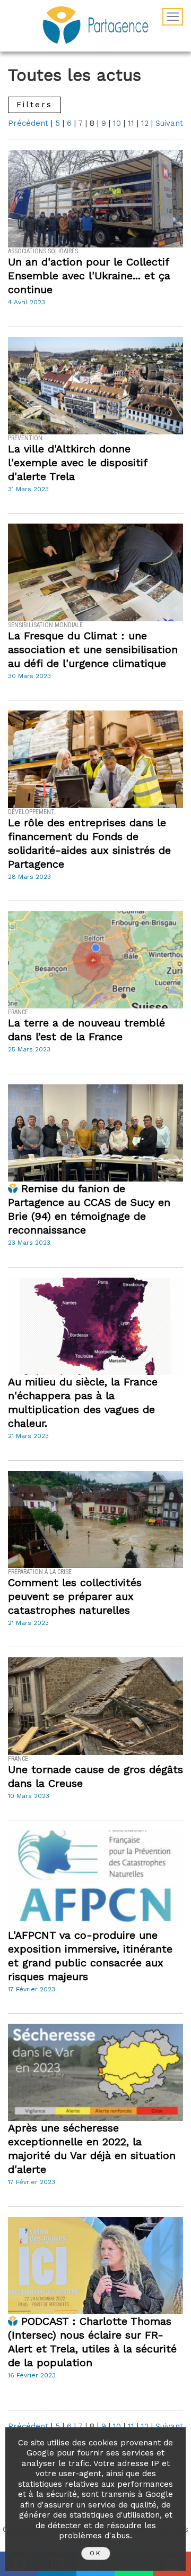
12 (145, 123)
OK (96, 2553)
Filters (34, 105)
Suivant (169, 123)
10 (117, 123)
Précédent (28, 123)
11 (131, 123)
